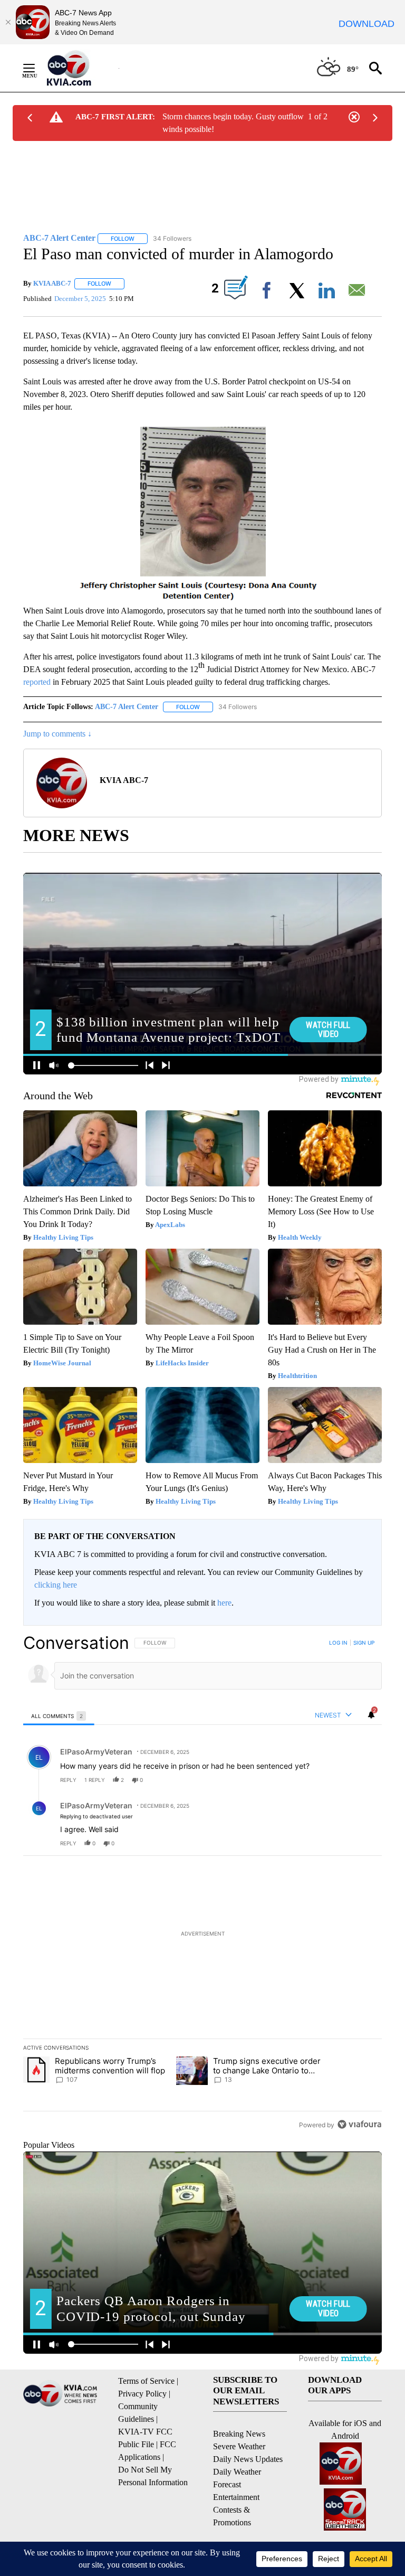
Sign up (364, 1643)
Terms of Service (146, 2381)
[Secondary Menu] (37, 68)
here (224, 1603)
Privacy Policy (142, 2394)
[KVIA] (80, 68)
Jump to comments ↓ (57, 734)
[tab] (59, 1716)
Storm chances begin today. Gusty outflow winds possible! (233, 123)
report (364, 1780)
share (340, 1780)
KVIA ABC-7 (52, 283)
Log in (338, 1643)
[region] (202, 1883)
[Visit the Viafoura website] (359, 2124)
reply (68, 1780)
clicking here (56, 1585)
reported (37, 682)
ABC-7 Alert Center (127, 707)
